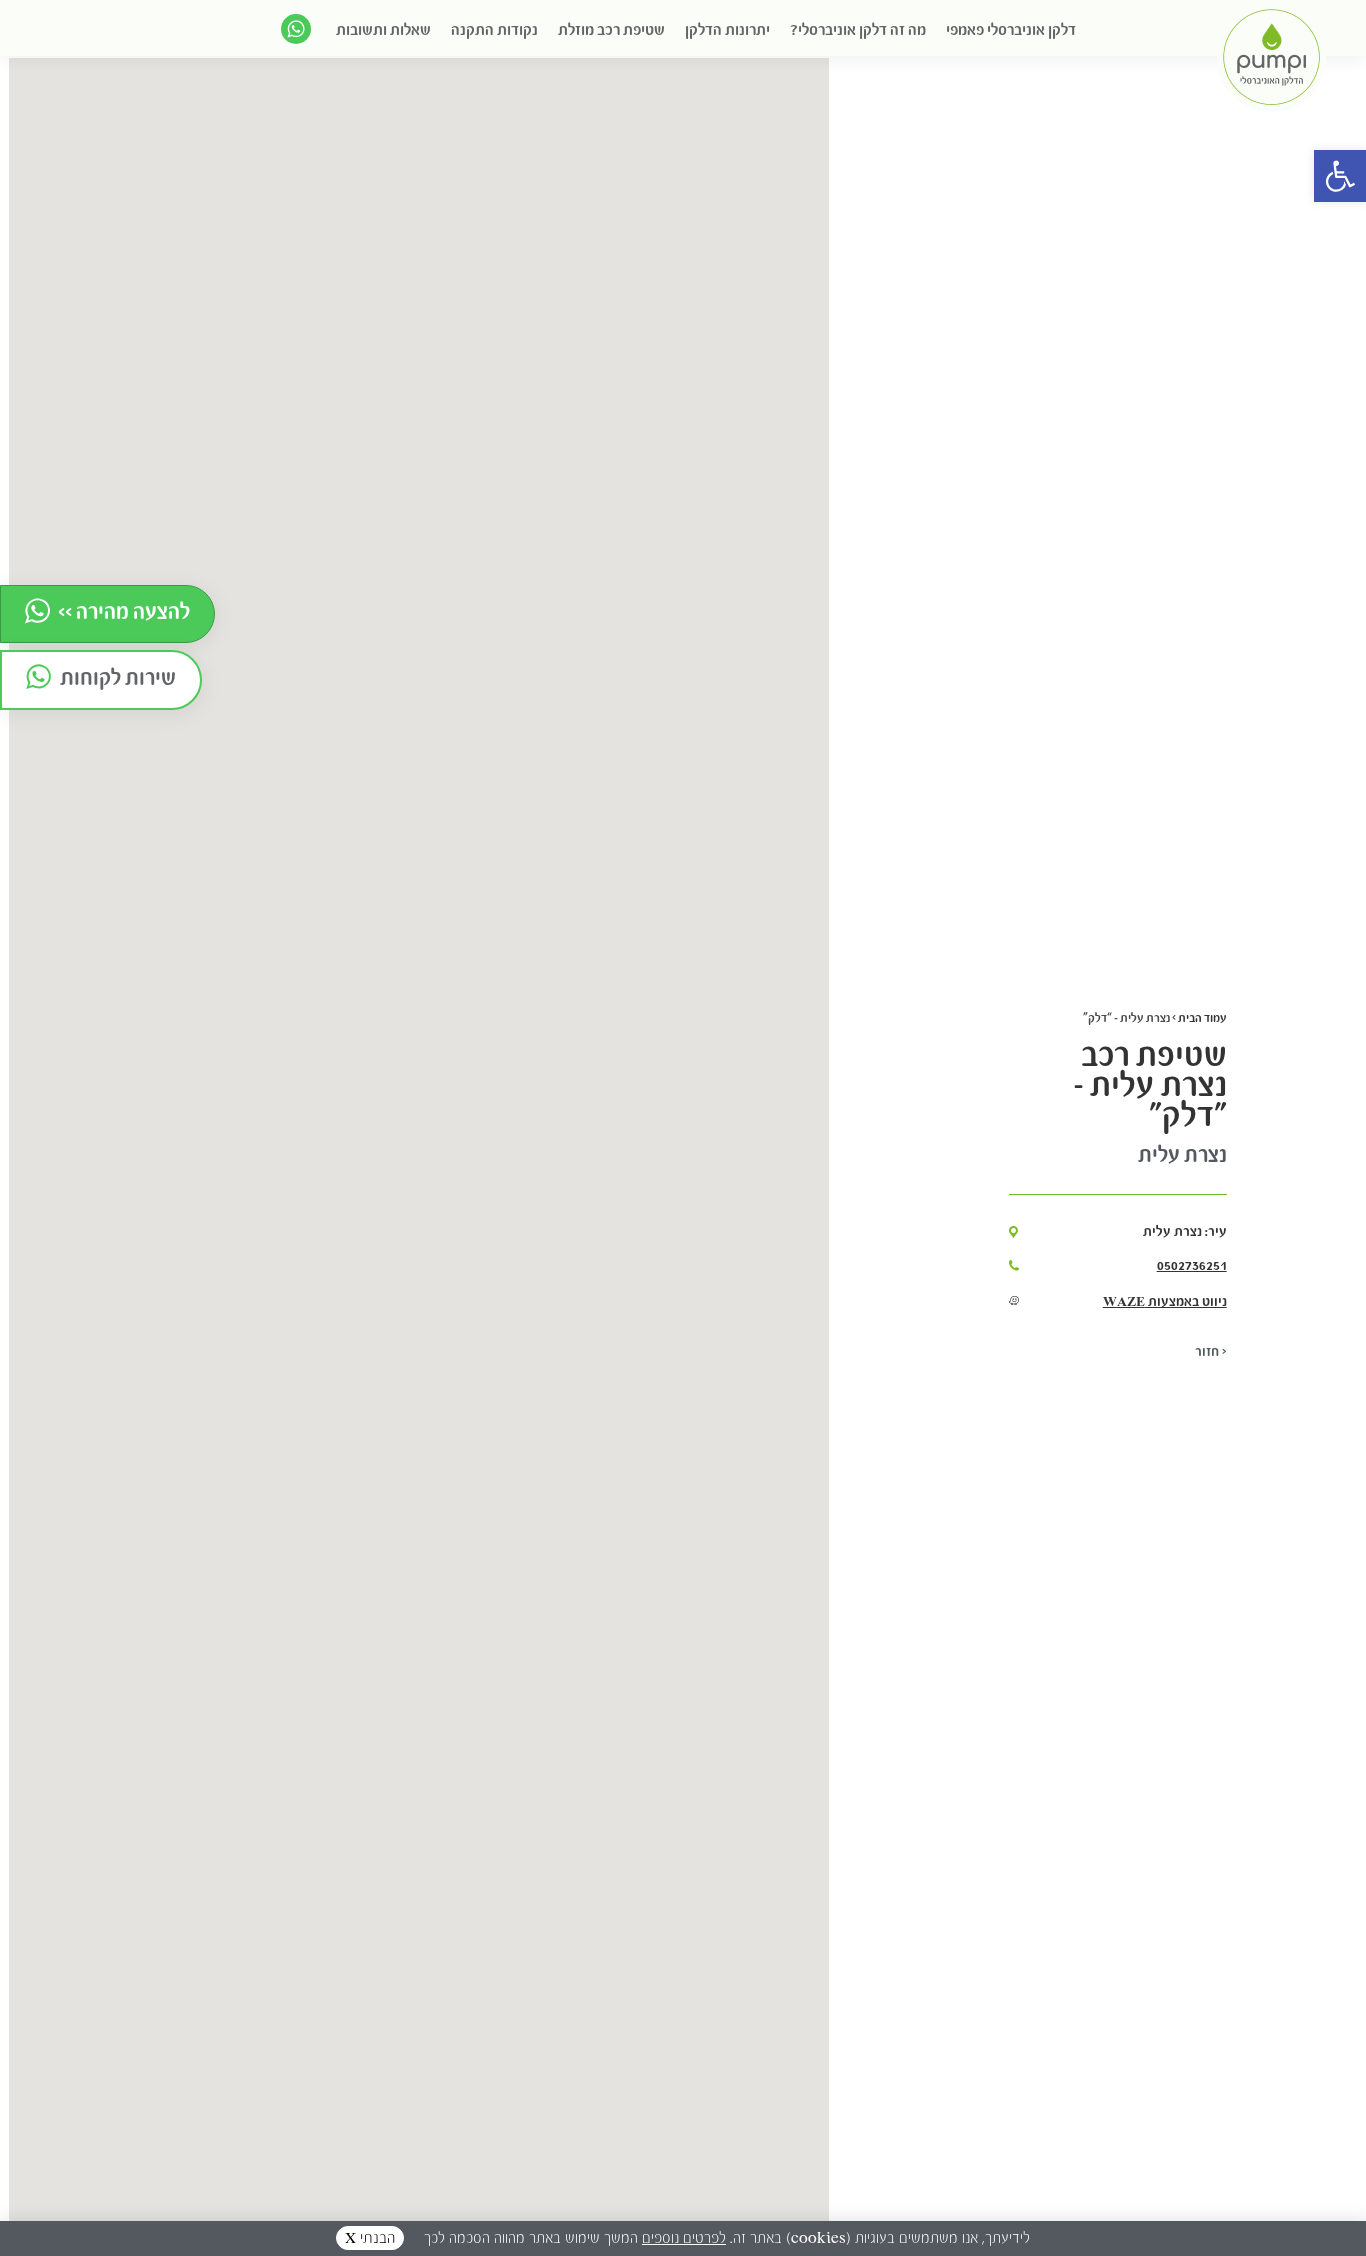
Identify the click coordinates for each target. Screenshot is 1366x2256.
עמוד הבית (1202, 1017)
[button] (1340, 176)
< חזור (1211, 1351)
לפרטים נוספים (684, 2238)
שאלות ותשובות (383, 29)
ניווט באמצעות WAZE (1165, 1301)
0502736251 (1192, 1265)
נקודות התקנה (494, 29)
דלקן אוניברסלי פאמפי (1011, 29)
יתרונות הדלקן (727, 29)
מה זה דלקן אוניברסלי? (858, 29)
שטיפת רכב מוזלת (611, 29)
